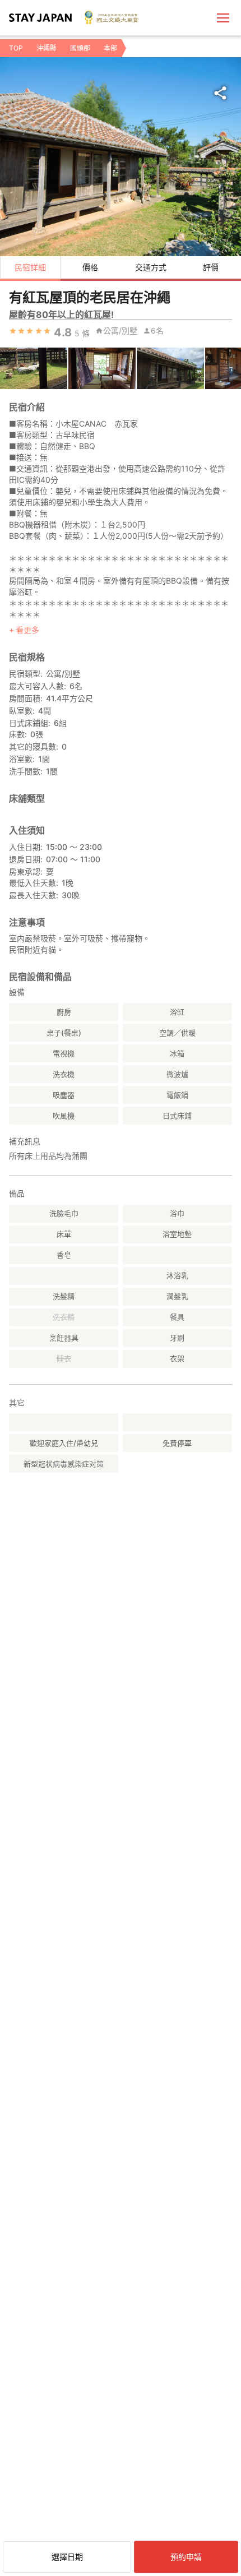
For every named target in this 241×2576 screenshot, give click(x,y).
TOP (16, 48)
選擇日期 (67, 2557)
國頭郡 (80, 48)
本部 (110, 48)
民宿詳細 (30, 267)
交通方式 (151, 267)
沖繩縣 (47, 48)
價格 (90, 267)
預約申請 (186, 2557)
